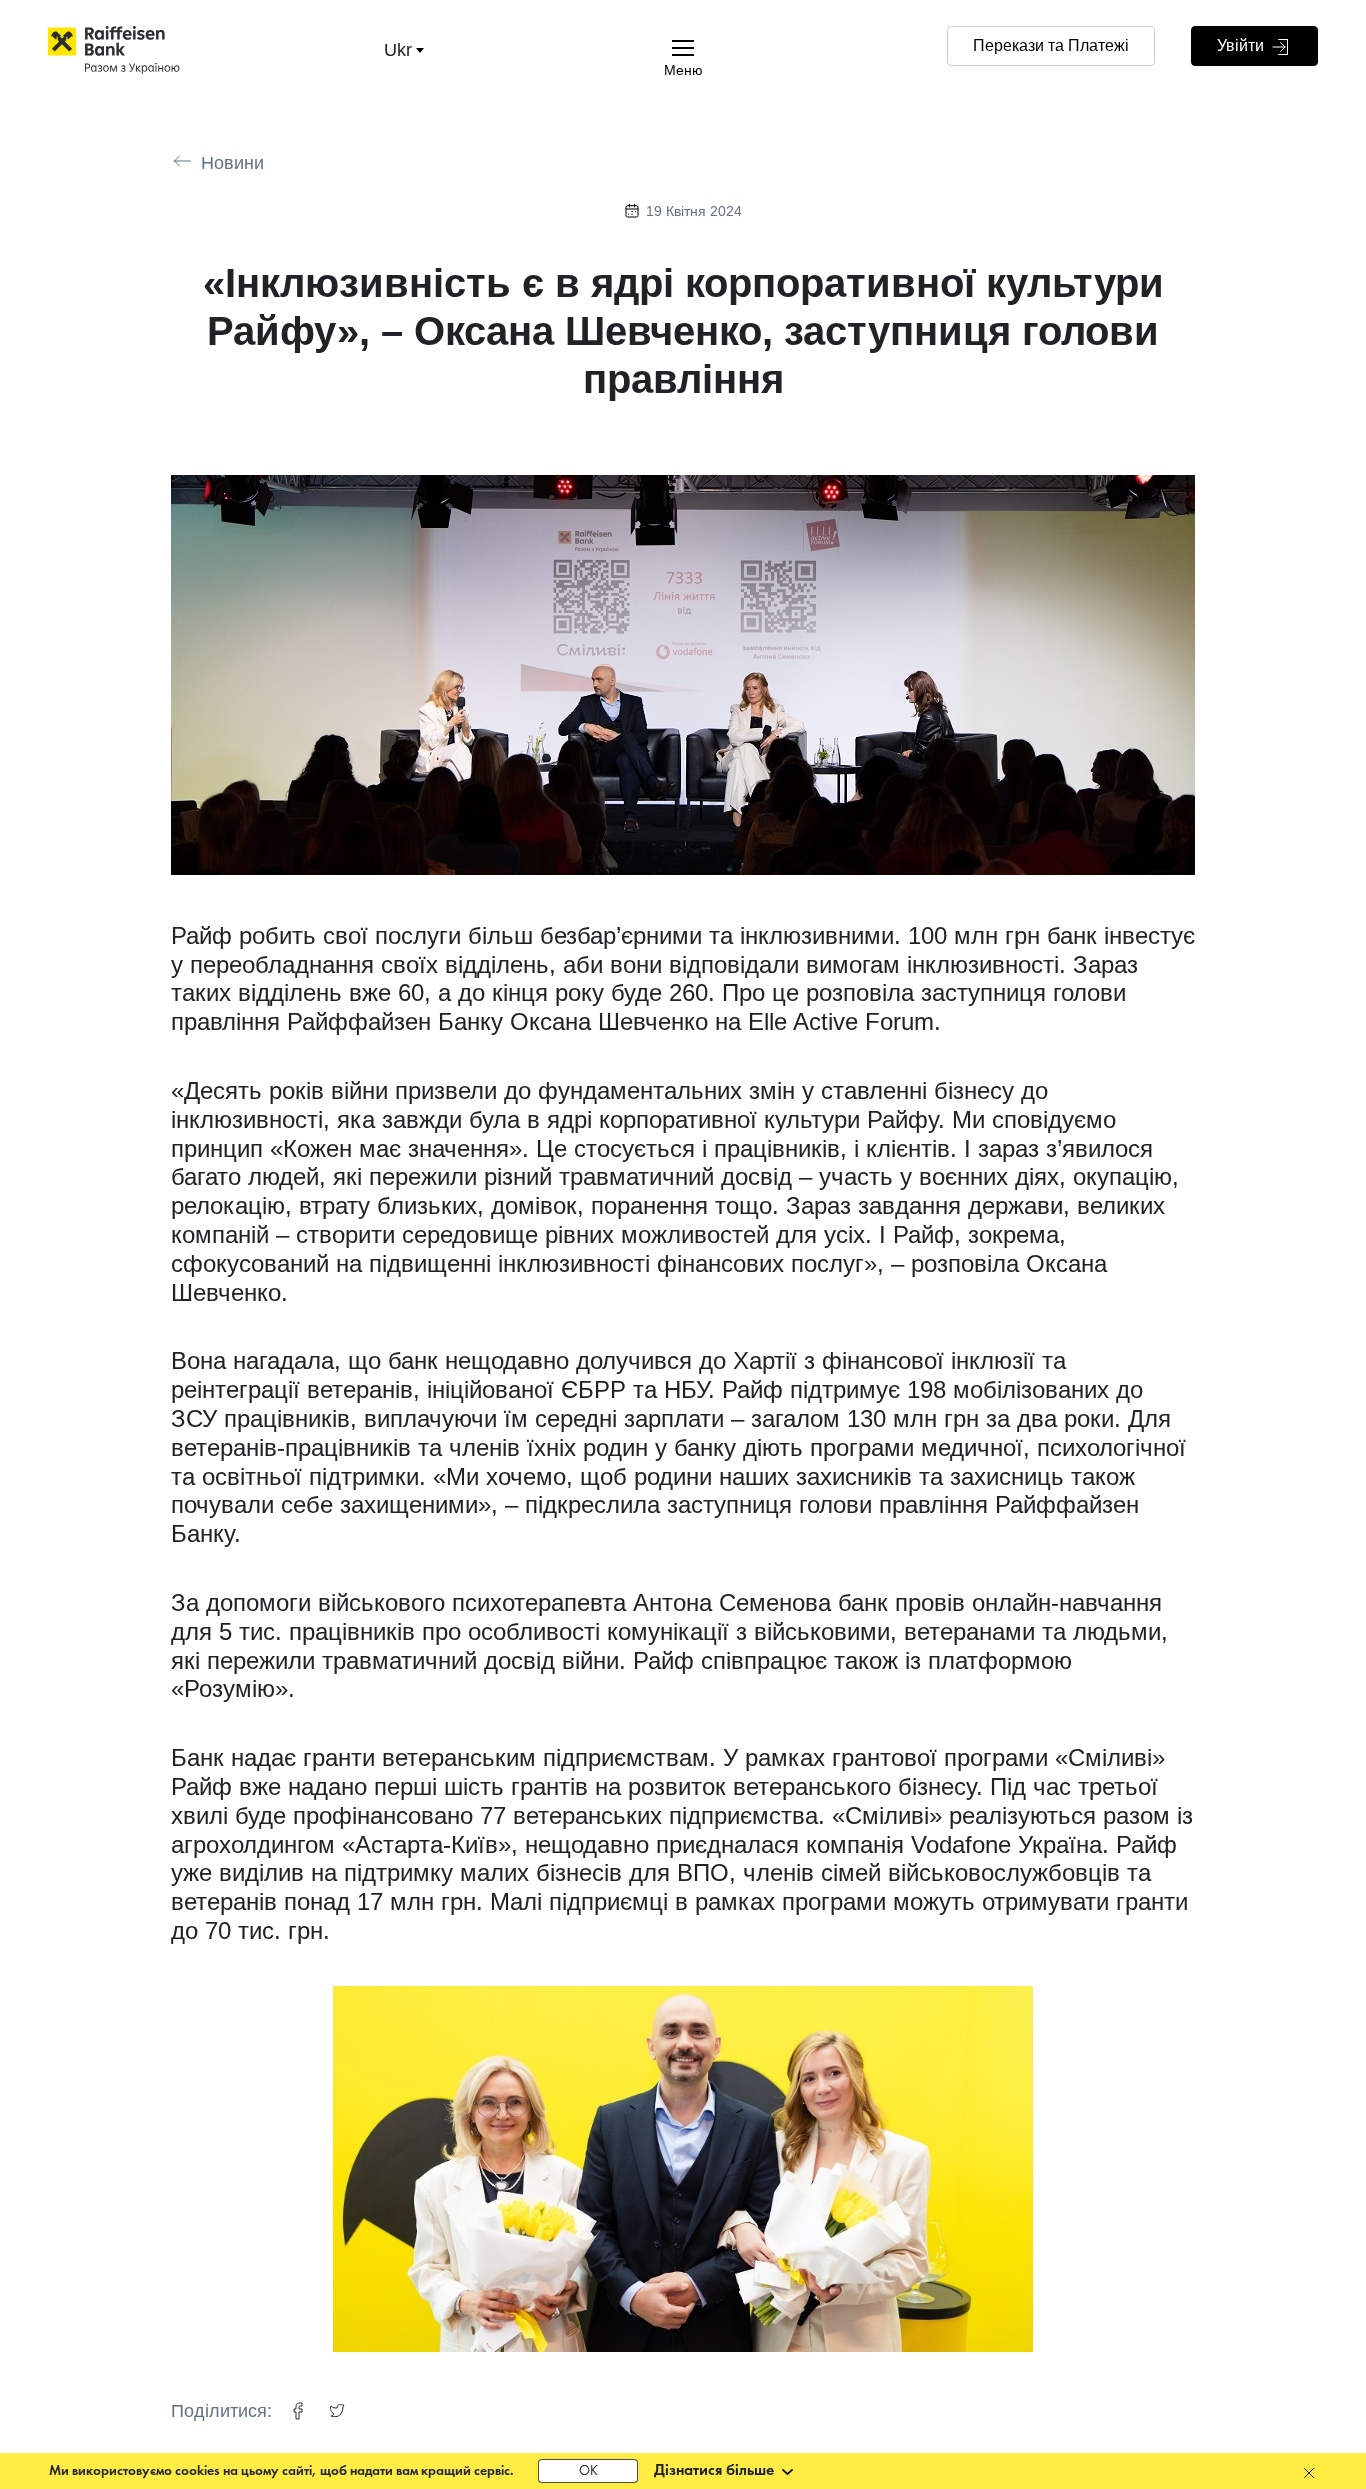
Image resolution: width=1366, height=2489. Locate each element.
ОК (588, 2471)
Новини (232, 163)
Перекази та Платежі (1051, 45)
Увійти (1242, 45)
